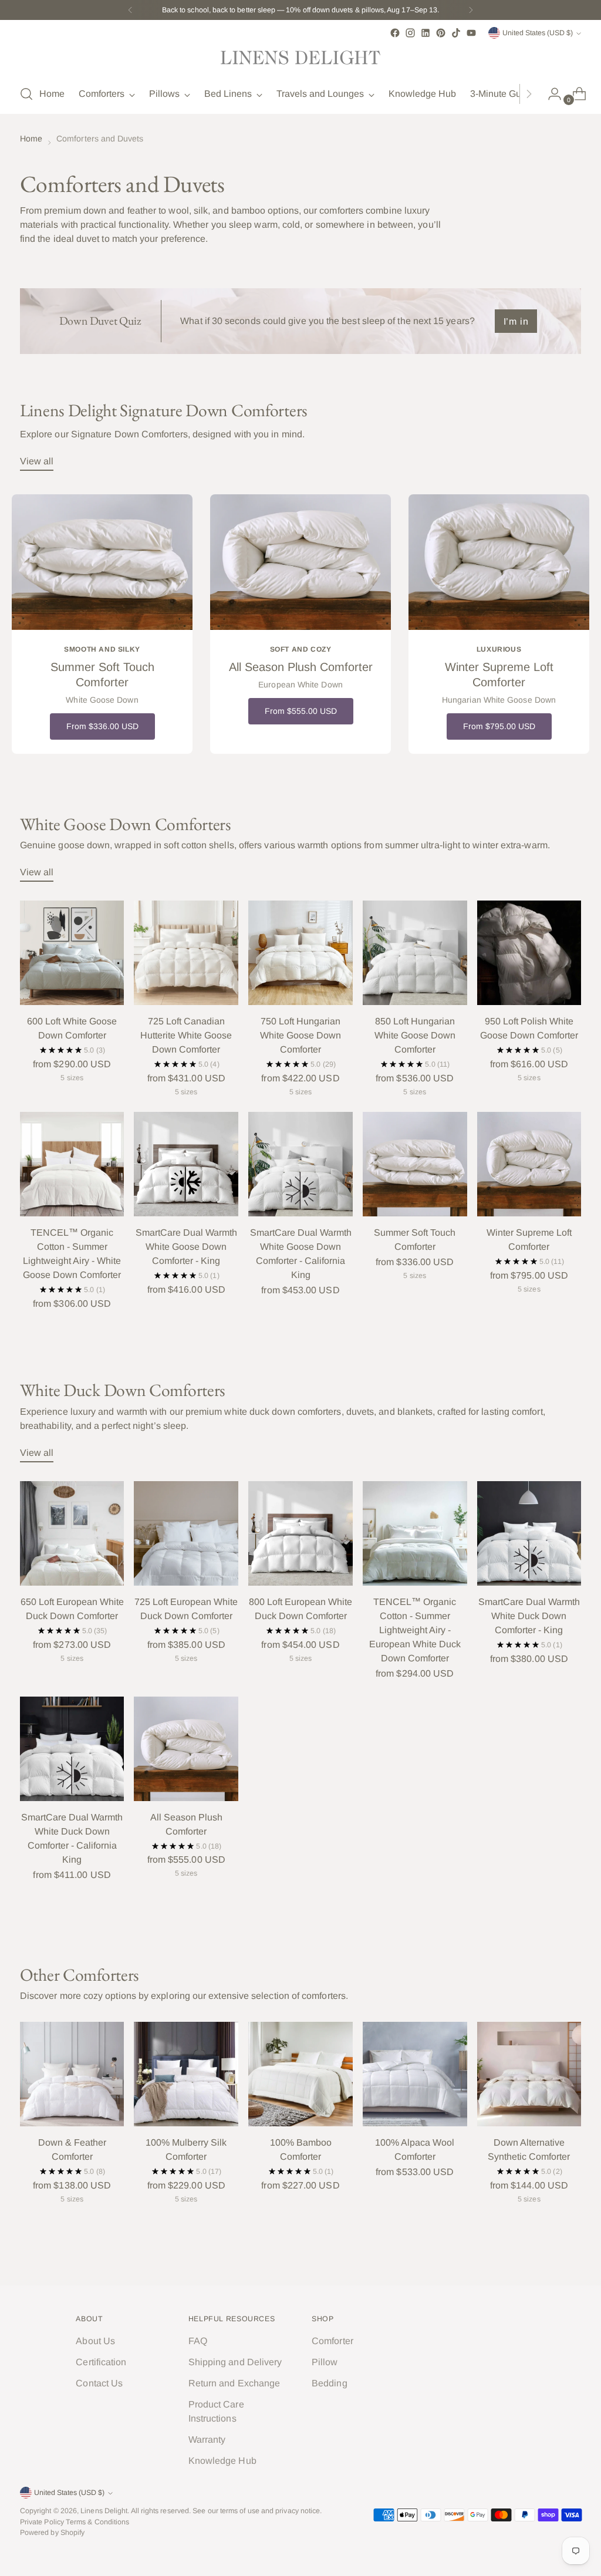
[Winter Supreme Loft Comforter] (529, 1164)
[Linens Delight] (300, 58)
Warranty (207, 2440)
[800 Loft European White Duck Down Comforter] (300, 1533)
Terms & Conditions (97, 2522)
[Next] (471, 10)
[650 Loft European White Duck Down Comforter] (72, 1533)
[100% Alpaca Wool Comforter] (415, 2074)
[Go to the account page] (550, 94)
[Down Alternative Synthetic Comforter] (529, 2074)
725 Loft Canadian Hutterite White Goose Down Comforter (186, 1035)
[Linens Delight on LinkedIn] (426, 33)
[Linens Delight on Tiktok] (456, 33)
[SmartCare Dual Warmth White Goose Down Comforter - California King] (300, 1164)
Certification (101, 2362)
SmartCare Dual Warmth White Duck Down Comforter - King (529, 1616)
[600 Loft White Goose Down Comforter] (72, 953)
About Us (95, 2341)
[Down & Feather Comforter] (72, 2074)
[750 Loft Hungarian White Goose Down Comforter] (300, 953)
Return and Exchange (234, 2383)
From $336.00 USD (102, 726)
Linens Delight (104, 2511)
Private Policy (42, 2522)
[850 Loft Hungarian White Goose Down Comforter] (415, 953)
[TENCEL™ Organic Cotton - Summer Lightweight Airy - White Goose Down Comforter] (72, 1164)
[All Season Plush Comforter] (186, 1749)
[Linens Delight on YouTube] (471, 33)
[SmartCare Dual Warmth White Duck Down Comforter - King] (529, 1533)
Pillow (325, 2362)
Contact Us (99, 2383)
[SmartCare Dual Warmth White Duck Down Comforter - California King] (72, 1749)
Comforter (332, 2341)
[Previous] (130, 10)
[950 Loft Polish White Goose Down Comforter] (529, 953)
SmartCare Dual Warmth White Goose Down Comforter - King (186, 1247)
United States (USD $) (538, 33)
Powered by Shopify (52, 2533)
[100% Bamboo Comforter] (300, 2074)
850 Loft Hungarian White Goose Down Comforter (415, 1035)
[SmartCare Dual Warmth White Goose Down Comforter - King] (186, 1164)
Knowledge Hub (222, 2461)
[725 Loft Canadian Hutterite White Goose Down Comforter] (186, 953)
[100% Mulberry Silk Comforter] (186, 2074)
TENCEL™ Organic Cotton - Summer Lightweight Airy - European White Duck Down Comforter (415, 1630)
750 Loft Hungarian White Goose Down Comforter (300, 1035)
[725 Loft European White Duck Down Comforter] (186, 1533)
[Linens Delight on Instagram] (410, 33)
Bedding (330, 2383)
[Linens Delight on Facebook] (395, 33)
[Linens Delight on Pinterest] (441, 33)
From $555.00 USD (301, 711)
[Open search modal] (26, 94)
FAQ (198, 2341)
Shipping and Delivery (235, 2362)
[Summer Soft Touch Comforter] (415, 1164)
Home (31, 139)
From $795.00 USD (499, 726)
